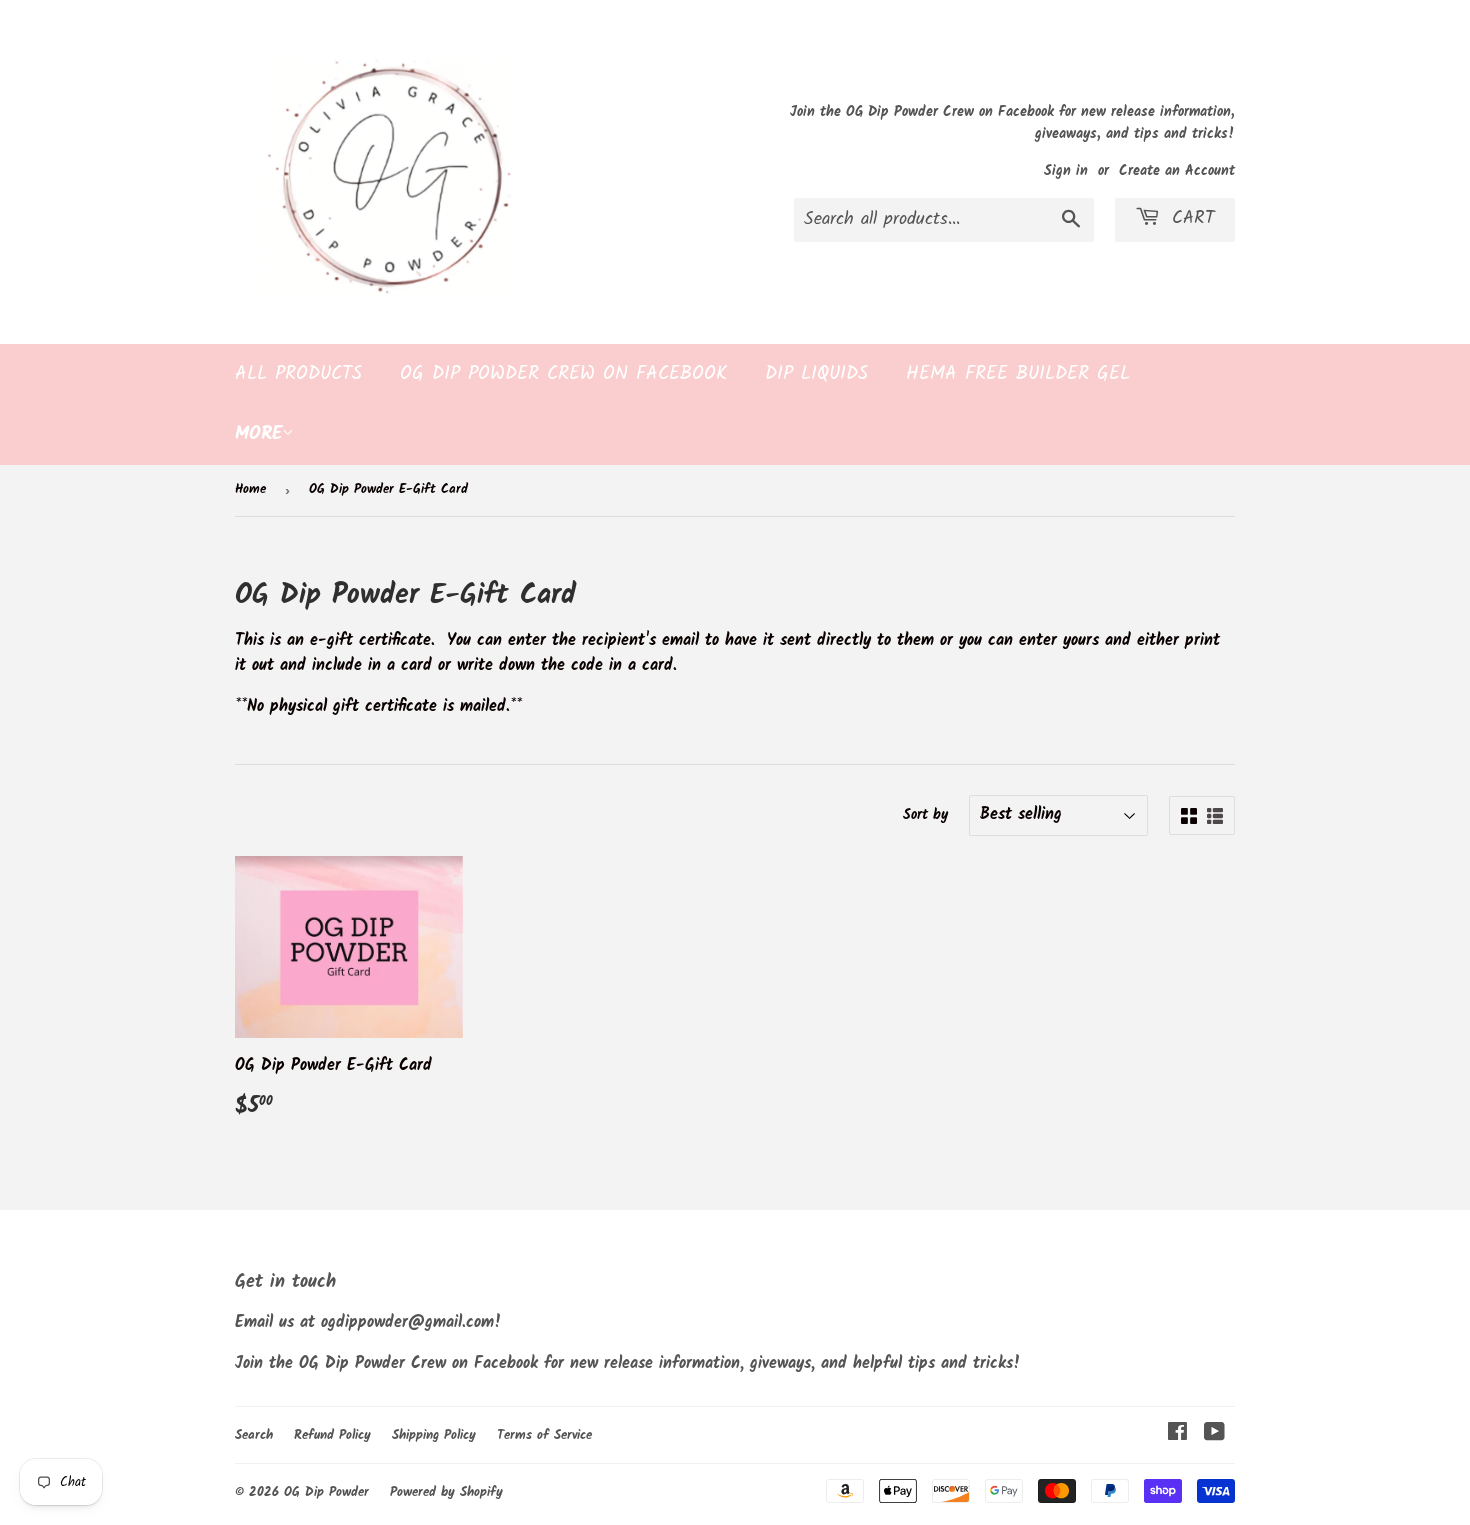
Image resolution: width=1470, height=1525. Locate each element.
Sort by (925, 815)
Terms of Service (544, 1435)
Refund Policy (332, 1435)
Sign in (1066, 171)
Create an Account (1177, 171)
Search (254, 1435)
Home (250, 489)
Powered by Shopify (446, 1492)
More (258, 434)
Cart (1190, 218)
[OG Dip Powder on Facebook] (1177, 1434)
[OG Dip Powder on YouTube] (1214, 1434)
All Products (298, 374)
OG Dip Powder (326, 1492)
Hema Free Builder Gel (1018, 374)
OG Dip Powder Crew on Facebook (563, 374)
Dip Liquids (816, 374)
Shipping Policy (434, 1435)
